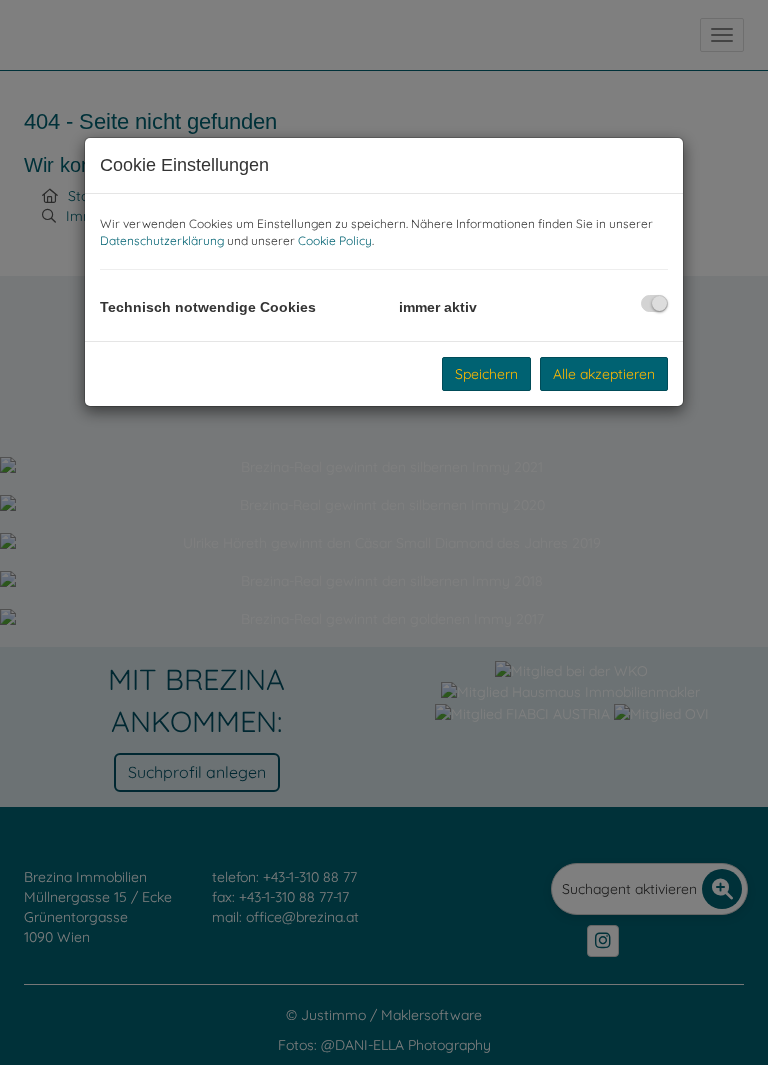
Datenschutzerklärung (162, 240)
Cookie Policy (335, 240)
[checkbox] (654, 303)
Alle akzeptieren (604, 374)
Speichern (486, 374)
